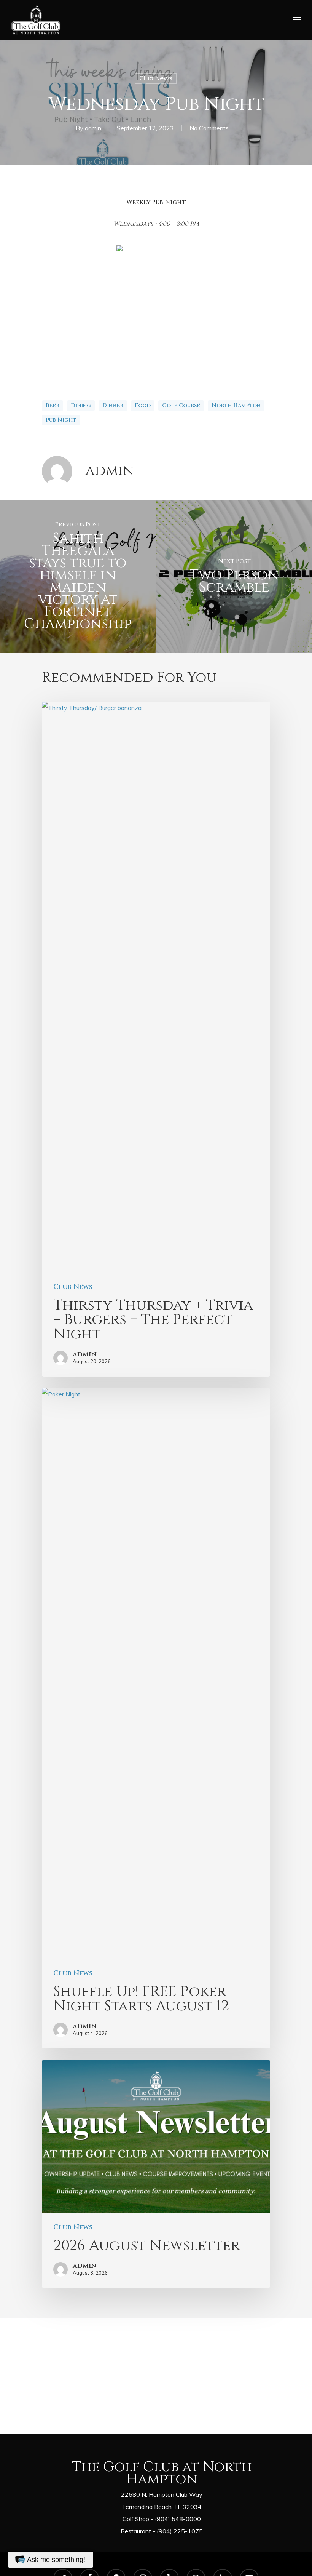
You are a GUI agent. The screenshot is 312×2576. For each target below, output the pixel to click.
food (143, 405)
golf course (181, 405)
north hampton (236, 405)
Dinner (113, 405)
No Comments (209, 128)
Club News (156, 78)
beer (53, 405)
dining (81, 405)
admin (93, 128)
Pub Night (61, 420)
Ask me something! (56, 2560)
